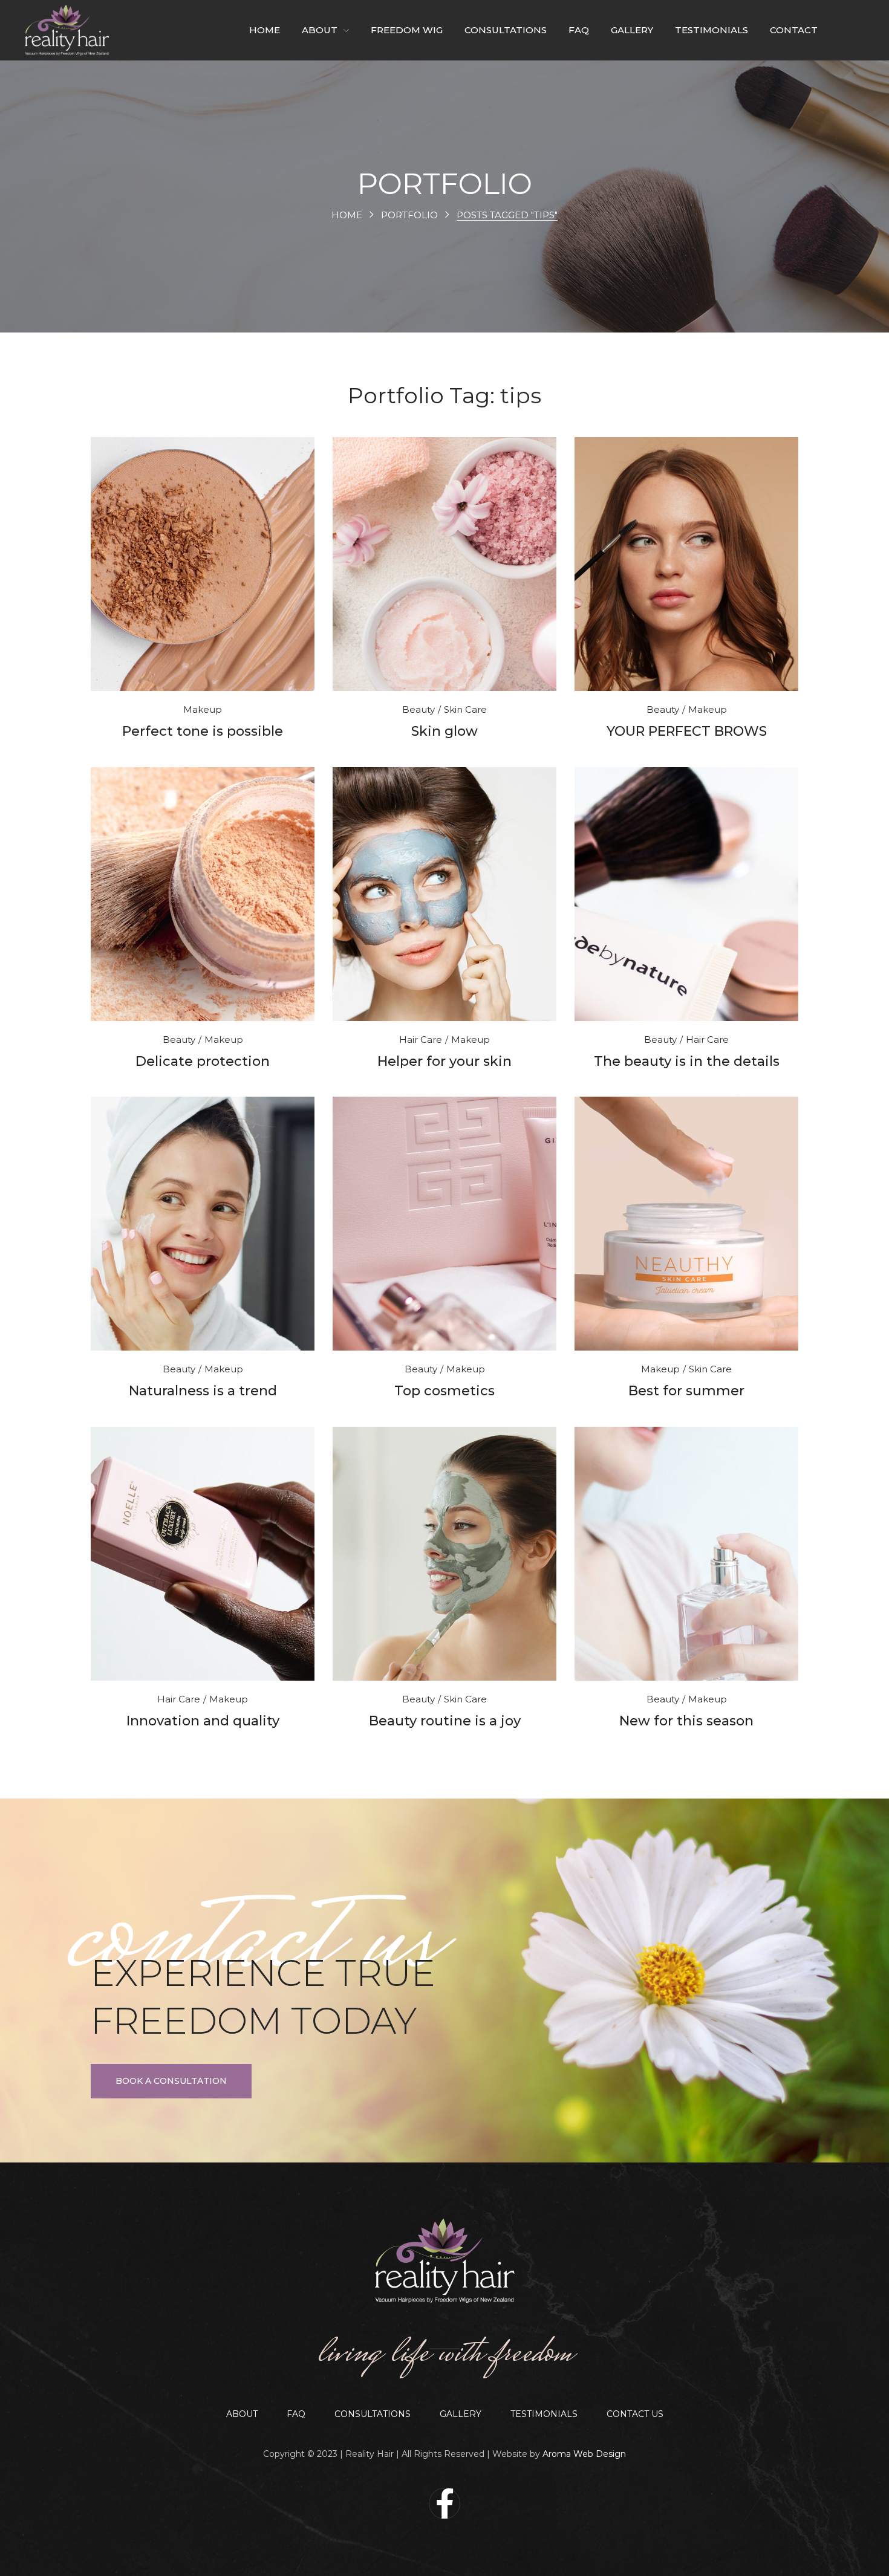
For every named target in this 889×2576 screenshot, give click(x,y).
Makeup (203, 709)
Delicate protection (203, 1061)
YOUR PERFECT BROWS (687, 731)
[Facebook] (444, 2503)
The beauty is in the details (687, 1061)
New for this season (686, 1721)
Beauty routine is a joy (445, 1721)
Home (347, 215)
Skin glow (444, 731)
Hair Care (421, 1040)
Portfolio (409, 215)
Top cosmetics (444, 1391)
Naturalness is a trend (203, 1391)
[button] (171, 2081)
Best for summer (686, 1391)
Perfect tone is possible (203, 731)
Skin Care (465, 709)
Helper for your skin (444, 1061)
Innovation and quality (203, 1721)
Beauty (418, 709)
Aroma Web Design (584, 2454)
